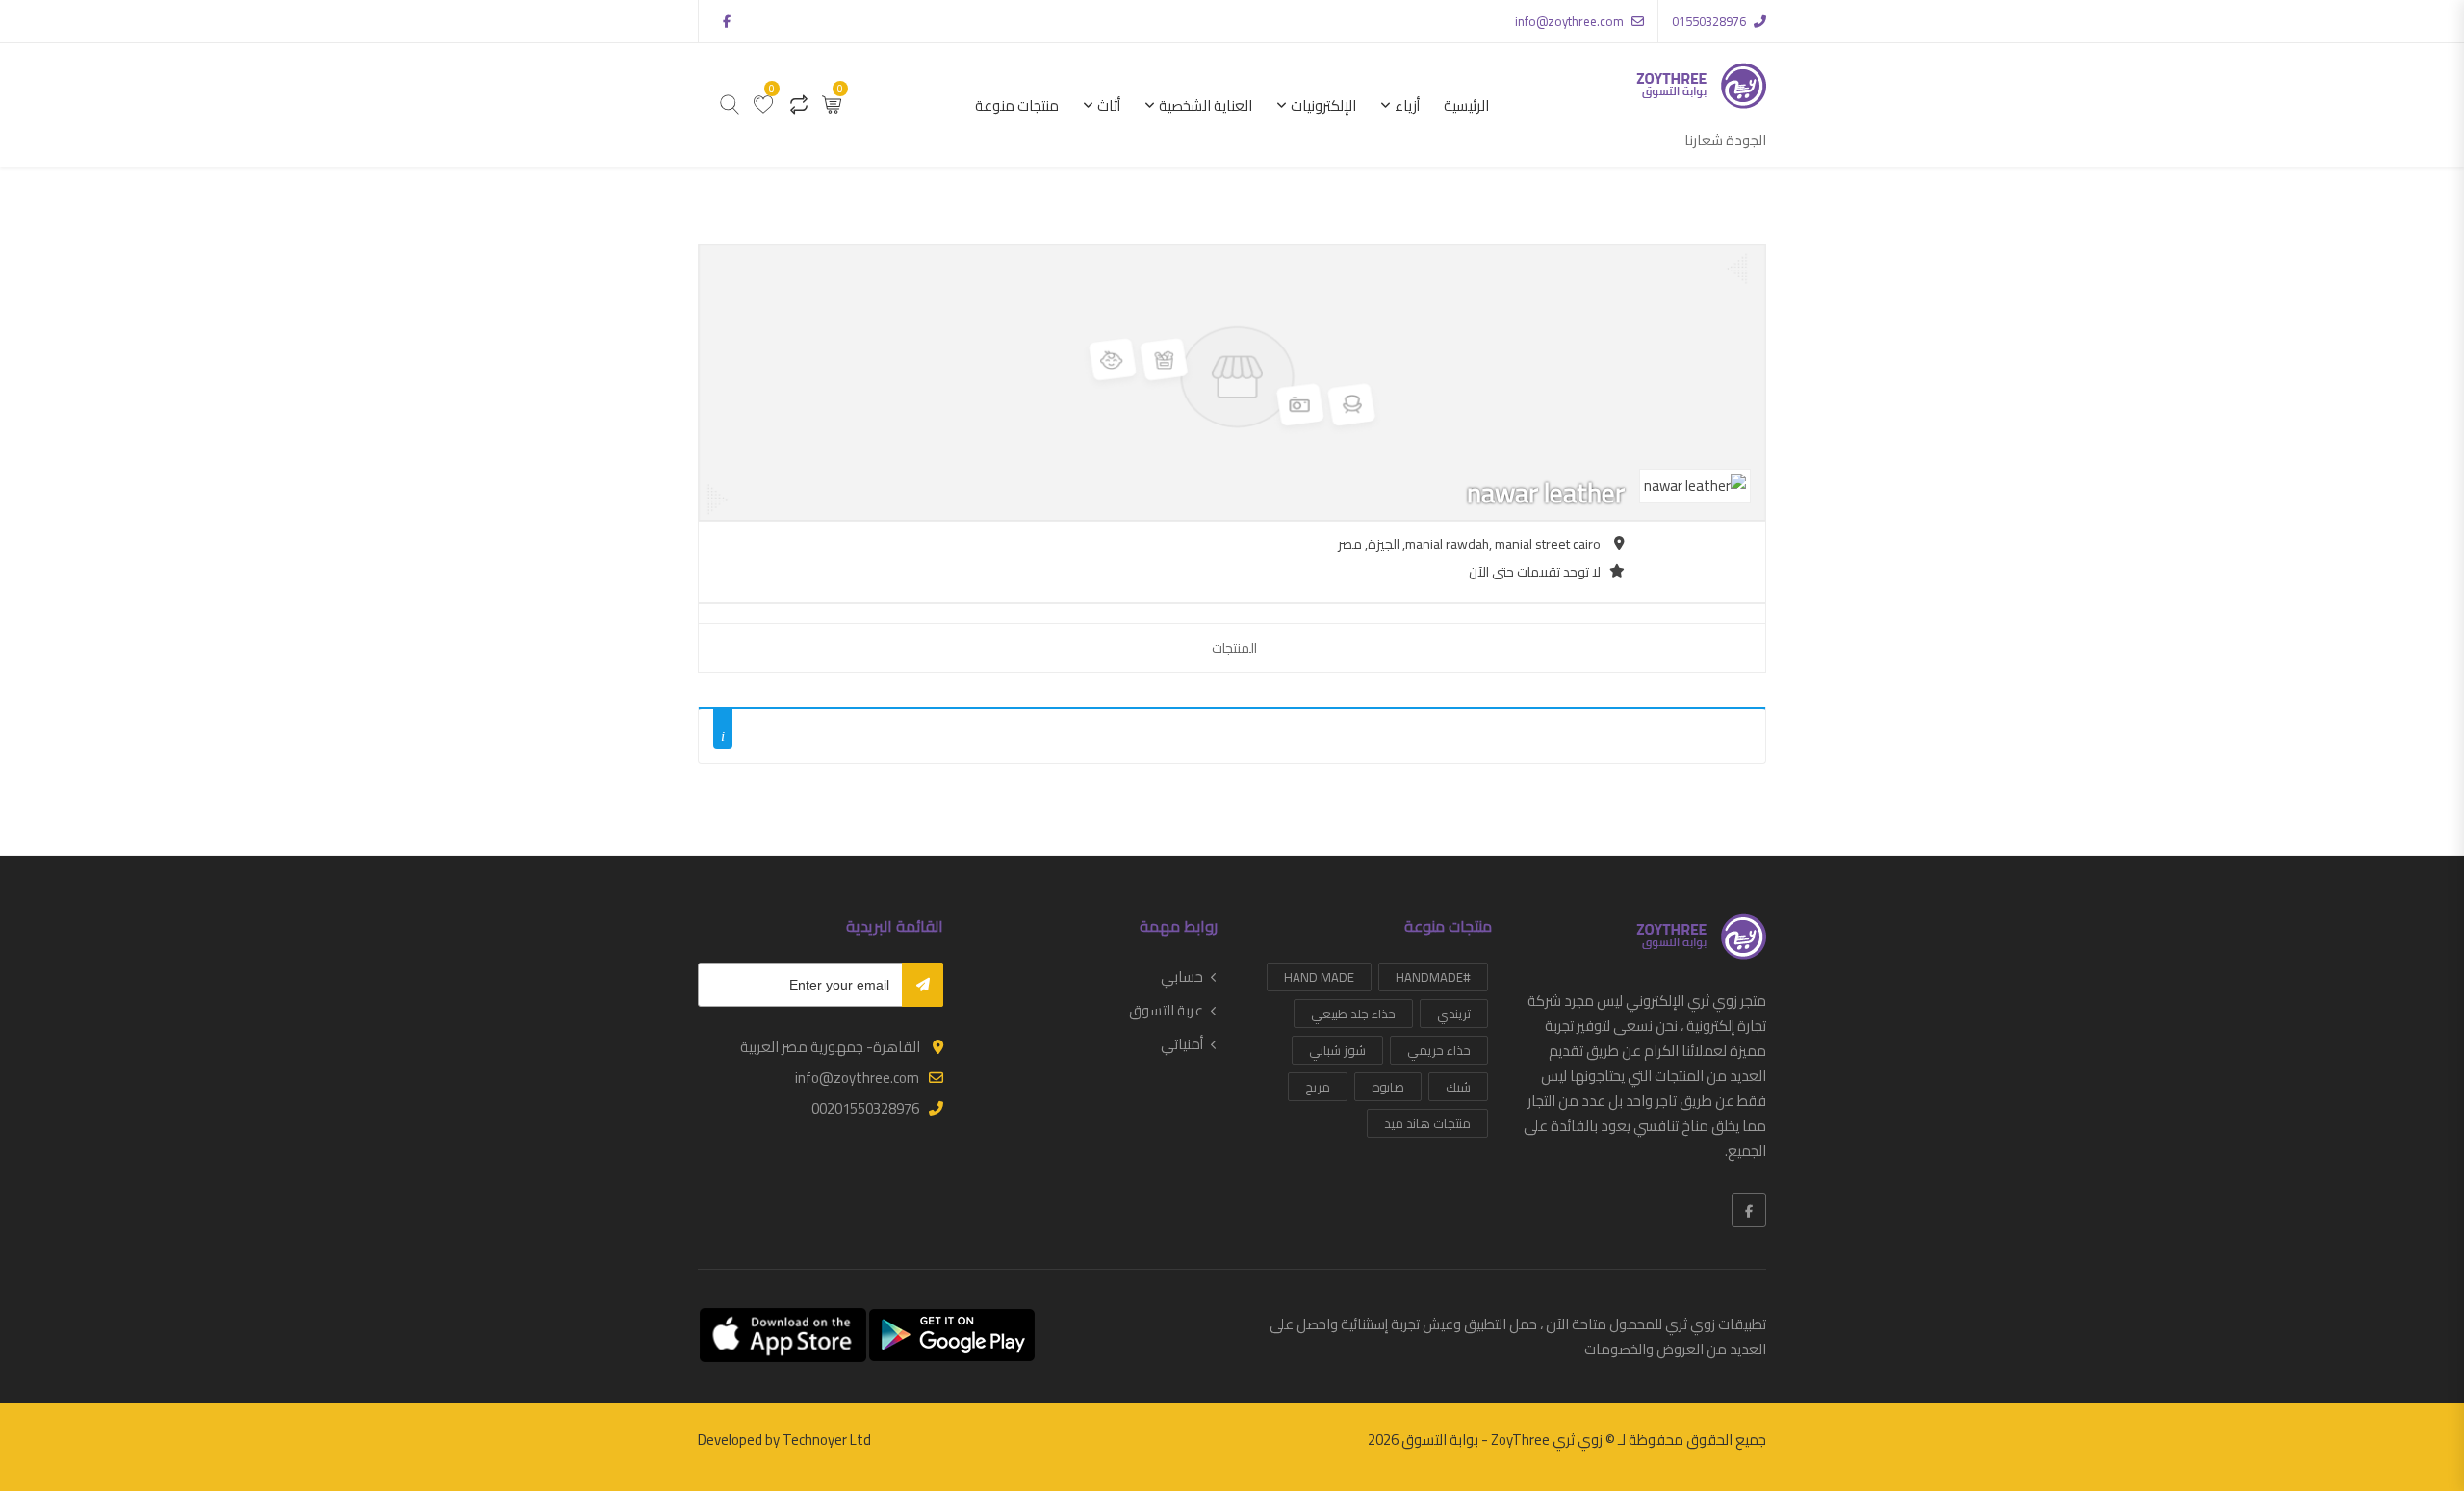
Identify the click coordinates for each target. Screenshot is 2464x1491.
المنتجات (1234, 648)
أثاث (1109, 105)
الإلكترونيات (1323, 105)
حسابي (1182, 977)
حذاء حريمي (1439, 1050)
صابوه (1388, 1087)
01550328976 (1709, 21)
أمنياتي (1182, 1044)
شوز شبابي (1337, 1050)
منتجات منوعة (1017, 105)
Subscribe (923, 985)
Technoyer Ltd (827, 1440)
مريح (1318, 1087)
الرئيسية (1466, 105)
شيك (1458, 1087)
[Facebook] (1749, 1210)
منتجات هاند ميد (1427, 1123)
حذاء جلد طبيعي (1353, 1014)
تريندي (1454, 1014)
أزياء (1407, 105)
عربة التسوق (1166, 1011)
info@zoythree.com (1569, 21)
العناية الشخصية (1206, 105)
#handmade (1433, 977)
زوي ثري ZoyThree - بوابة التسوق (1502, 1440)
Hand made (1319, 977)
